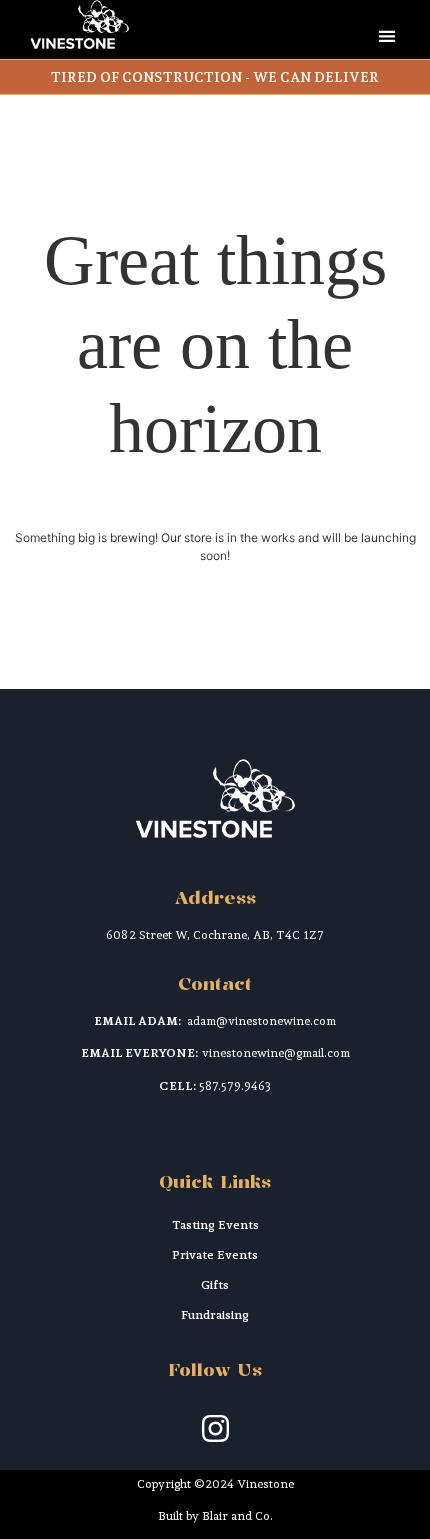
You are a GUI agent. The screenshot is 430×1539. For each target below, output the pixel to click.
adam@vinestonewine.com (261, 1021)
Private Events (215, 1255)
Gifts (215, 1285)
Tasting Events (215, 1225)
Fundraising (215, 1315)
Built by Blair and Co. (215, 1516)
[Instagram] (215, 1429)
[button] (386, 35)
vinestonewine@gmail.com (276, 1053)
